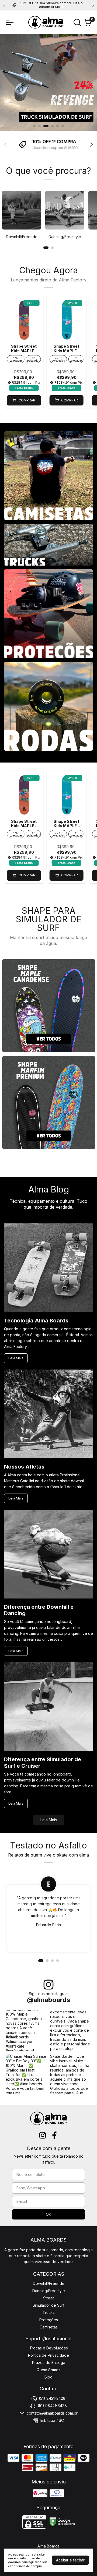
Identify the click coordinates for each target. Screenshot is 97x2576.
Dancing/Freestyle (49, 2291)
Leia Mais (16, 1358)
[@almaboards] (48, 1985)
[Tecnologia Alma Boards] (48, 1268)
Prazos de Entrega (49, 2362)
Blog (48, 2377)
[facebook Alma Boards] (54, 2135)
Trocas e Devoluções (49, 2348)
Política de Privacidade (48, 2355)
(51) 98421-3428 (52, 2406)
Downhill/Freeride (49, 2283)
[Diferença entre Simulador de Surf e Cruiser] (48, 1707)
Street (48, 2298)
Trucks (49, 2312)
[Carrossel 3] (48, 82)
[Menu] (11, 22)
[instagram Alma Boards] (43, 2135)
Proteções (49, 2320)
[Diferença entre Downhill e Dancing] (48, 1555)
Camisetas (49, 2327)
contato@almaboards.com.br (52, 2413)
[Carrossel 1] (49, 1006)
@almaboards (48, 2000)
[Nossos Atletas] (48, 1414)
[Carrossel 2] (49, 1102)
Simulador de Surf (48, 2305)
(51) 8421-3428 (52, 2398)
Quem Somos (48, 2370)
